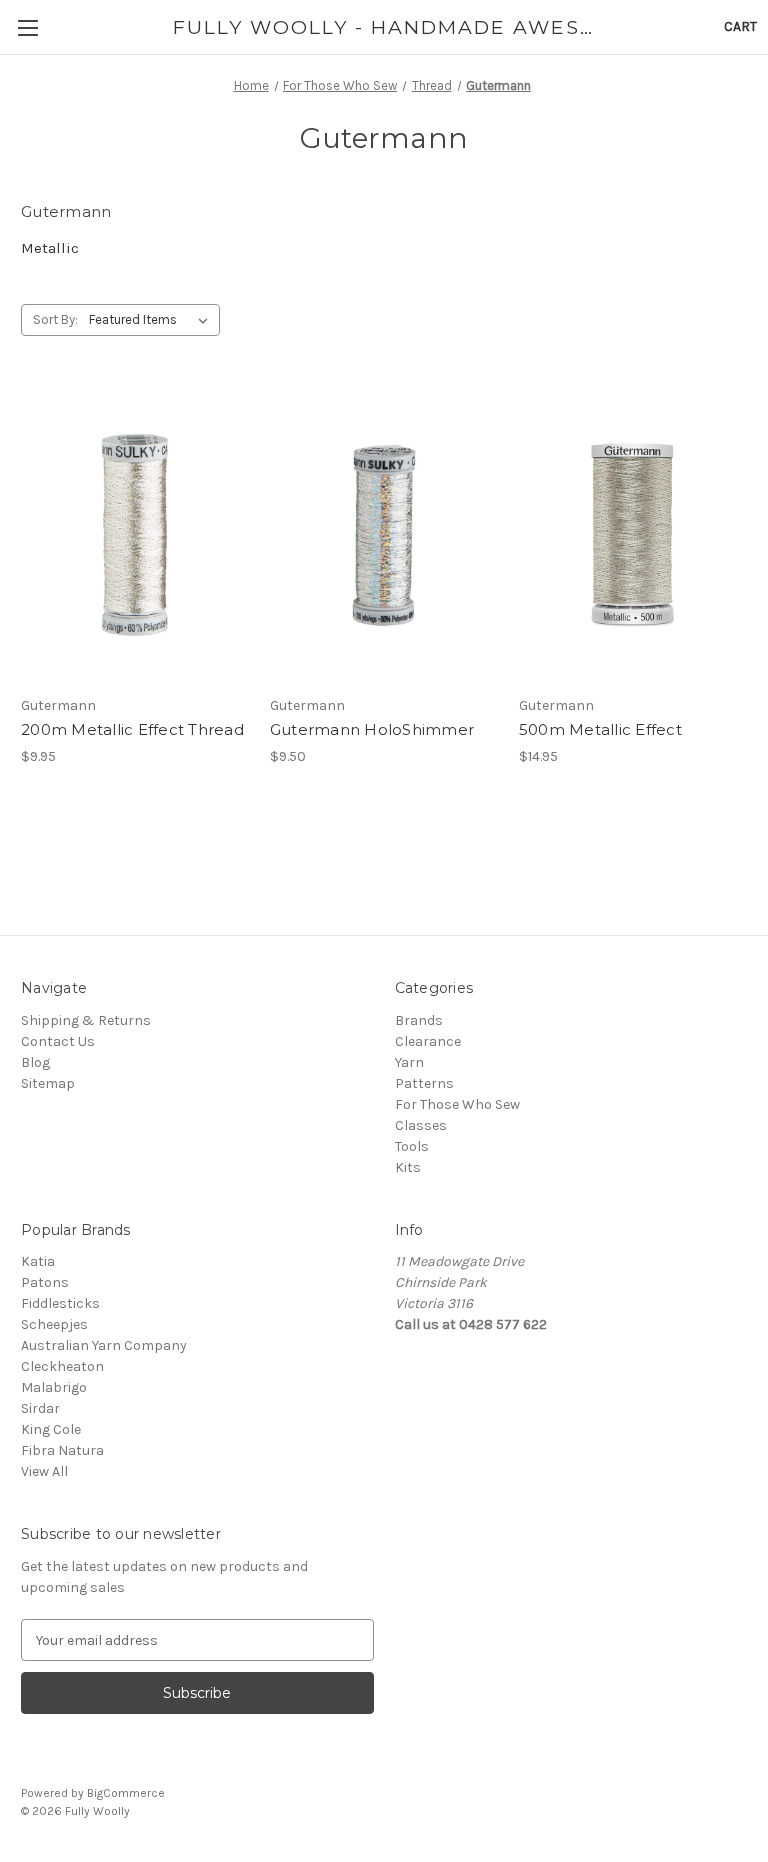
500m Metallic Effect (600, 729)
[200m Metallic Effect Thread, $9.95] (135, 534)
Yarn (409, 1062)
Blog (35, 1062)
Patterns (424, 1083)
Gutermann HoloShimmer (372, 729)
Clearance (428, 1041)
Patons (45, 1282)
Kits (408, 1167)
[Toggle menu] (27, 27)
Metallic (50, 248)
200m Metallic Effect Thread (132, 729)
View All (44, 1471)
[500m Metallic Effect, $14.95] (633, 534)
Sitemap (48, 1083)
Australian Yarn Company (104, 1345)
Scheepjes (54, 1324)
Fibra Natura (62, 1450)
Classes (421, 1125)
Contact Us (58, 1041)
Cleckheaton (62, 1366)
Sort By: (55, 319)
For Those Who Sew (457, 1104)
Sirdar (40, 1408)
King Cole (51, 1429)
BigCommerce (126, 1793)
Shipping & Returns (86, 1020)
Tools (412, 1146)
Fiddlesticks (60, 1303)
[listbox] (152, 320)
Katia (38, 1261)
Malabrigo (54, 1387)
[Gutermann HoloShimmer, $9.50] (384, 534)
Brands (419, 1020)
